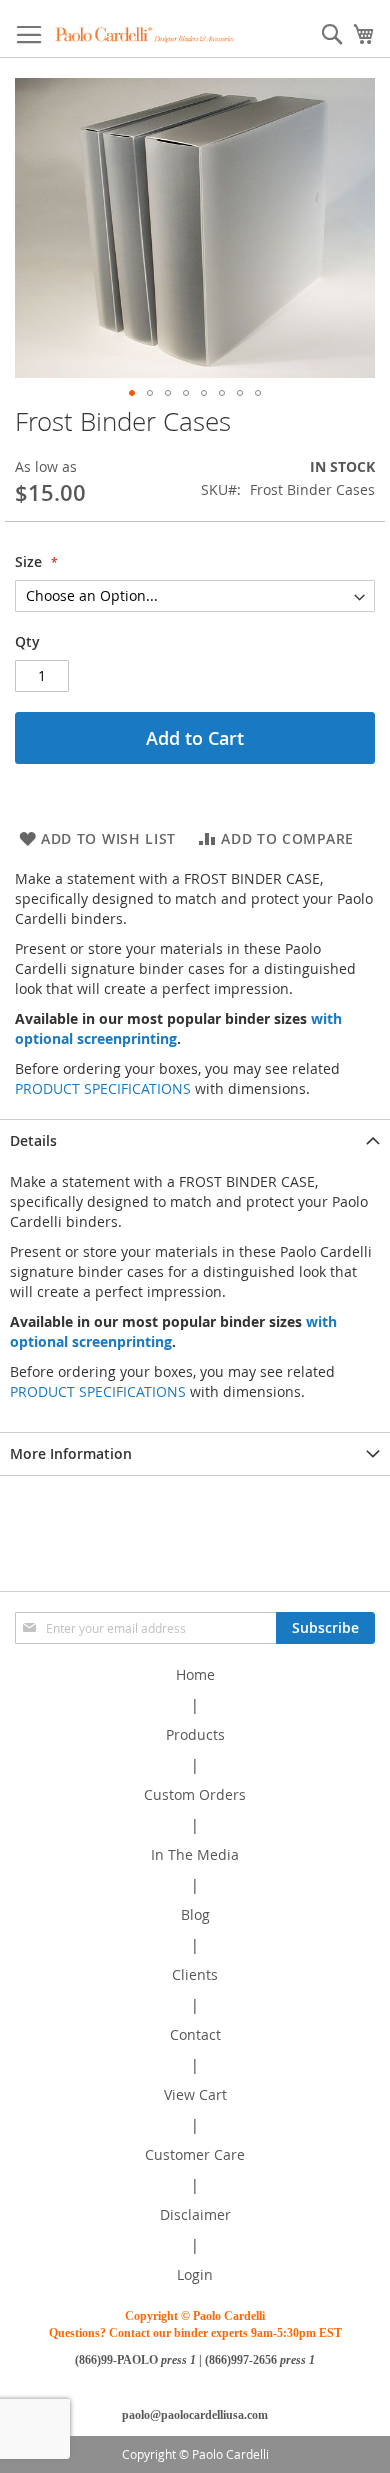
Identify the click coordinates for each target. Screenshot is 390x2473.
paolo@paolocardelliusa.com (195, 2415)
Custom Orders (195, 1794)
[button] (132, 393)
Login (195, 2274)
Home (195, 1674)
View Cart (195, 2094)
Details (33, 1140)
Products (195, 1734)
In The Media (195, 1854)
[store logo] (145, 34)
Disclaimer (195, 2214)
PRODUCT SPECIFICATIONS (103, 1088)
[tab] (195, 1140)
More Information (71, 1453)
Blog (195, 1914)
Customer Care (195, 2154)
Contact (195, 2034)
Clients (195, 1974)
